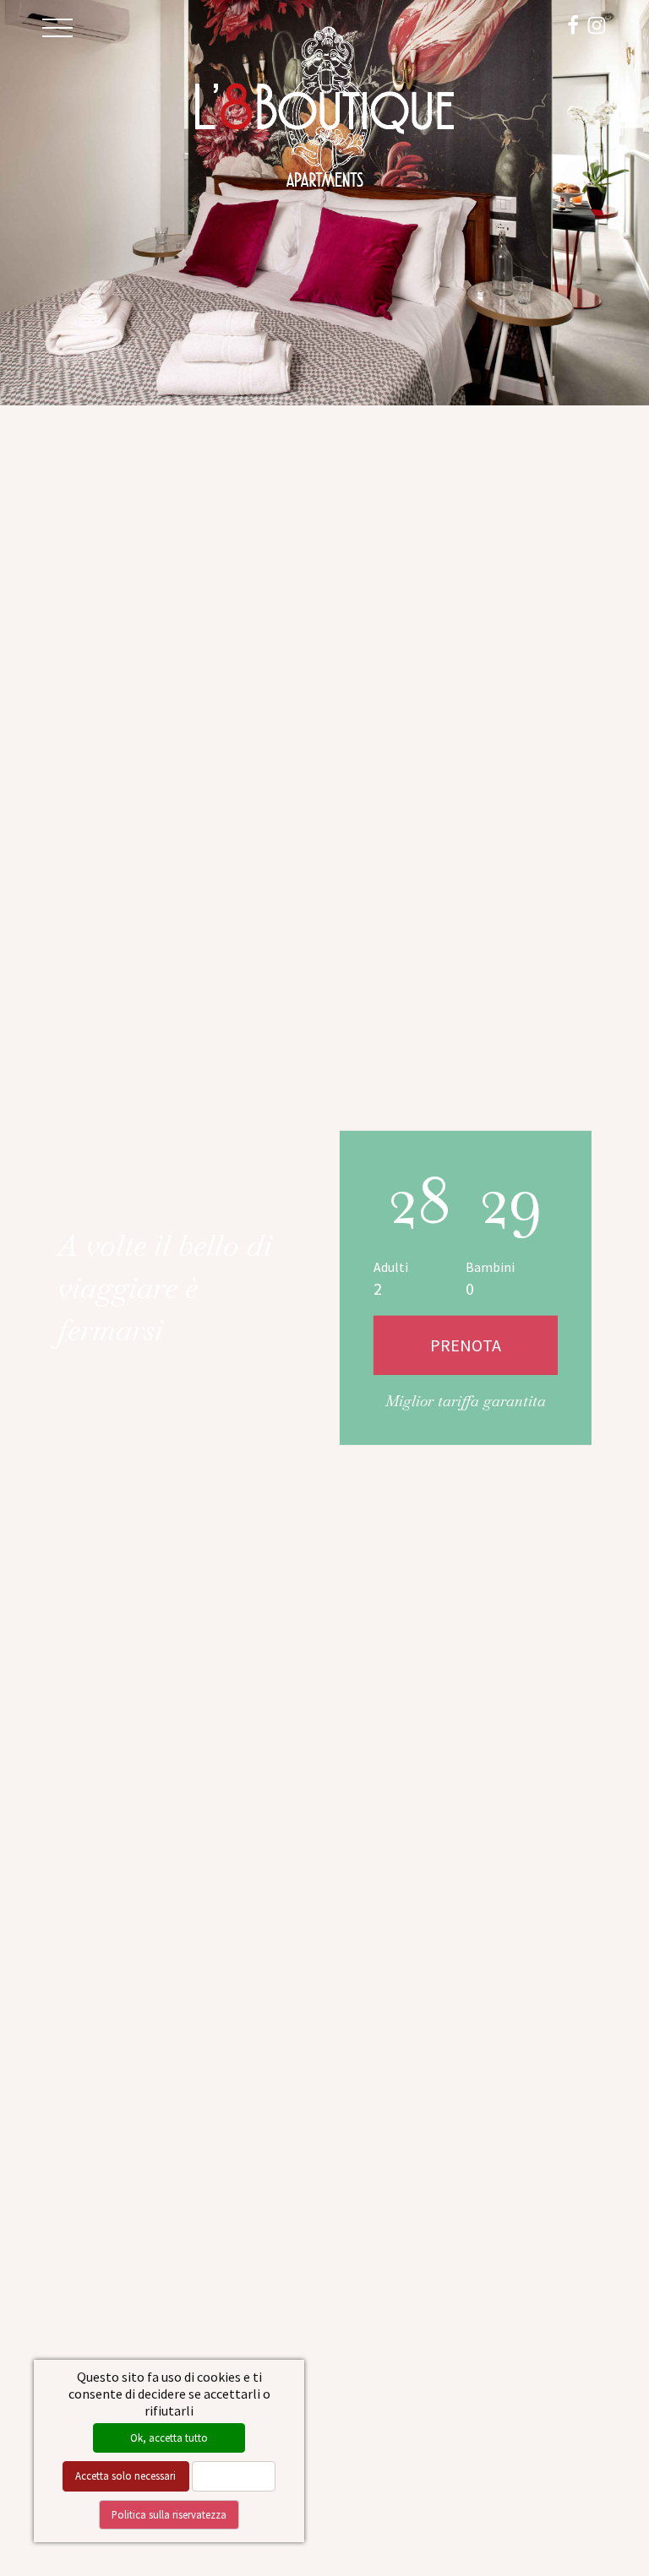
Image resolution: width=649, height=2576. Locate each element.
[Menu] (57, 28)
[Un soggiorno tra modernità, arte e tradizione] (324, 104)
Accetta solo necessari (125, 2475)
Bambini (490, 1267)
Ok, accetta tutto (169, 2437)
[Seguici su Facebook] (573, 23)
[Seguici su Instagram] (597, 23)
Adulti (391, 1267)
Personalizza (234, 2475)
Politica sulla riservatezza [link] (169, 2514)
